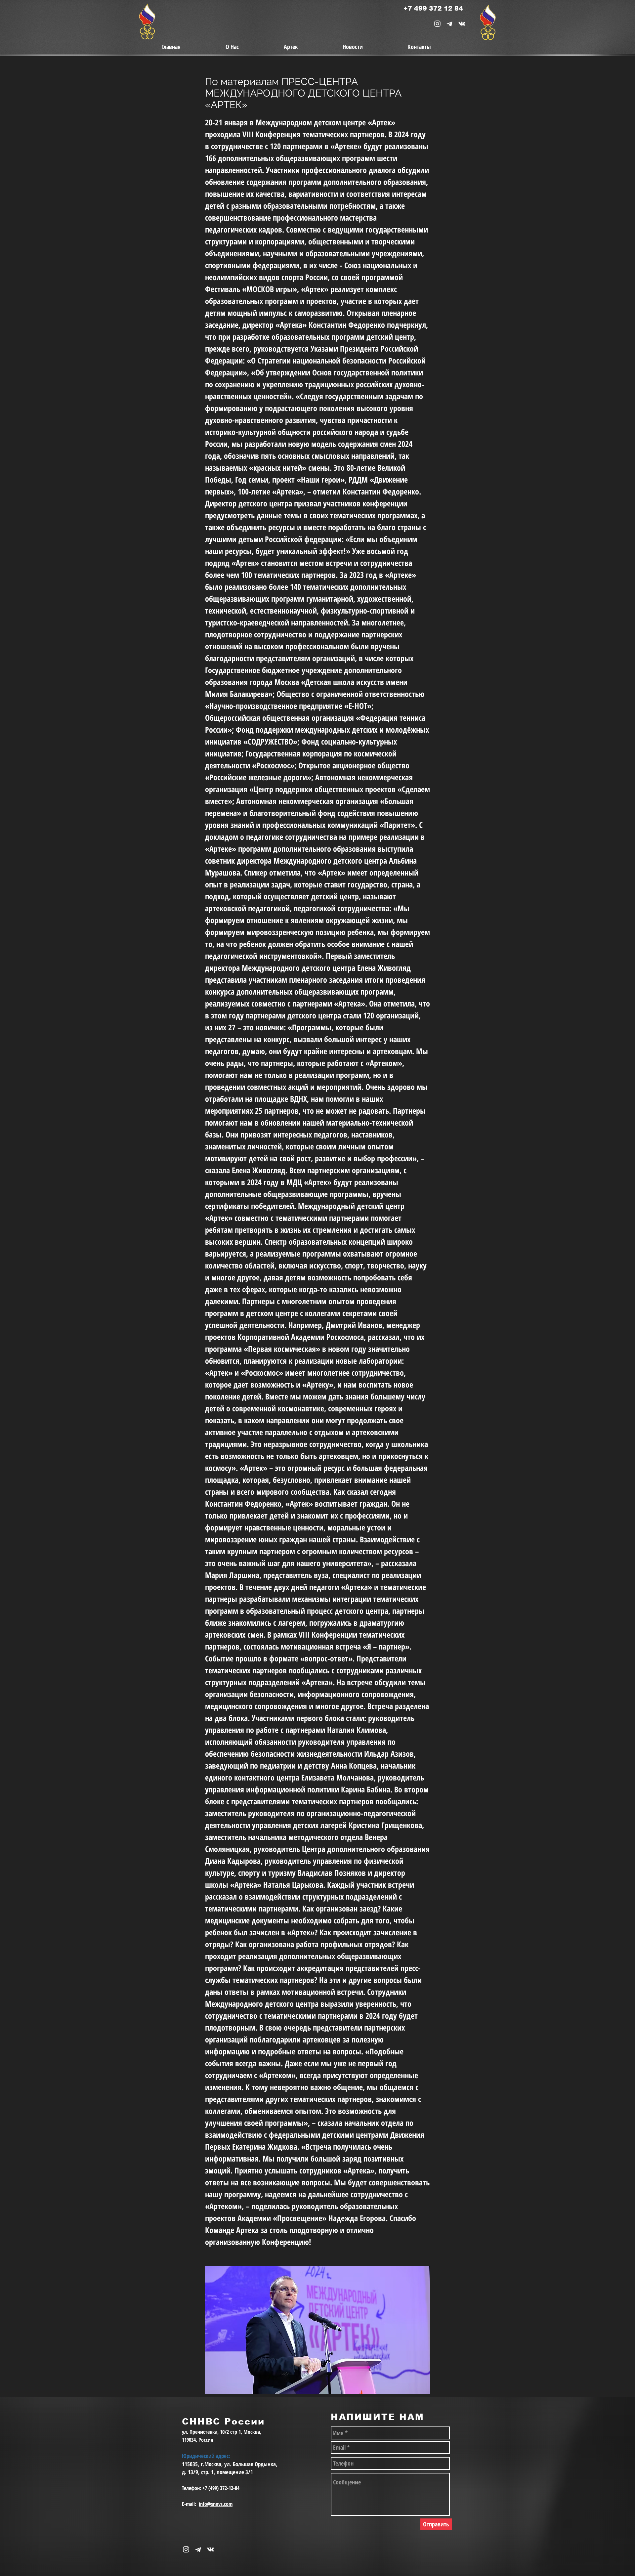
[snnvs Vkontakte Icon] (462, 24)
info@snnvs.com (216, 2504)
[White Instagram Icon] (437, 24)
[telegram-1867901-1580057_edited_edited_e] (450, 24)
